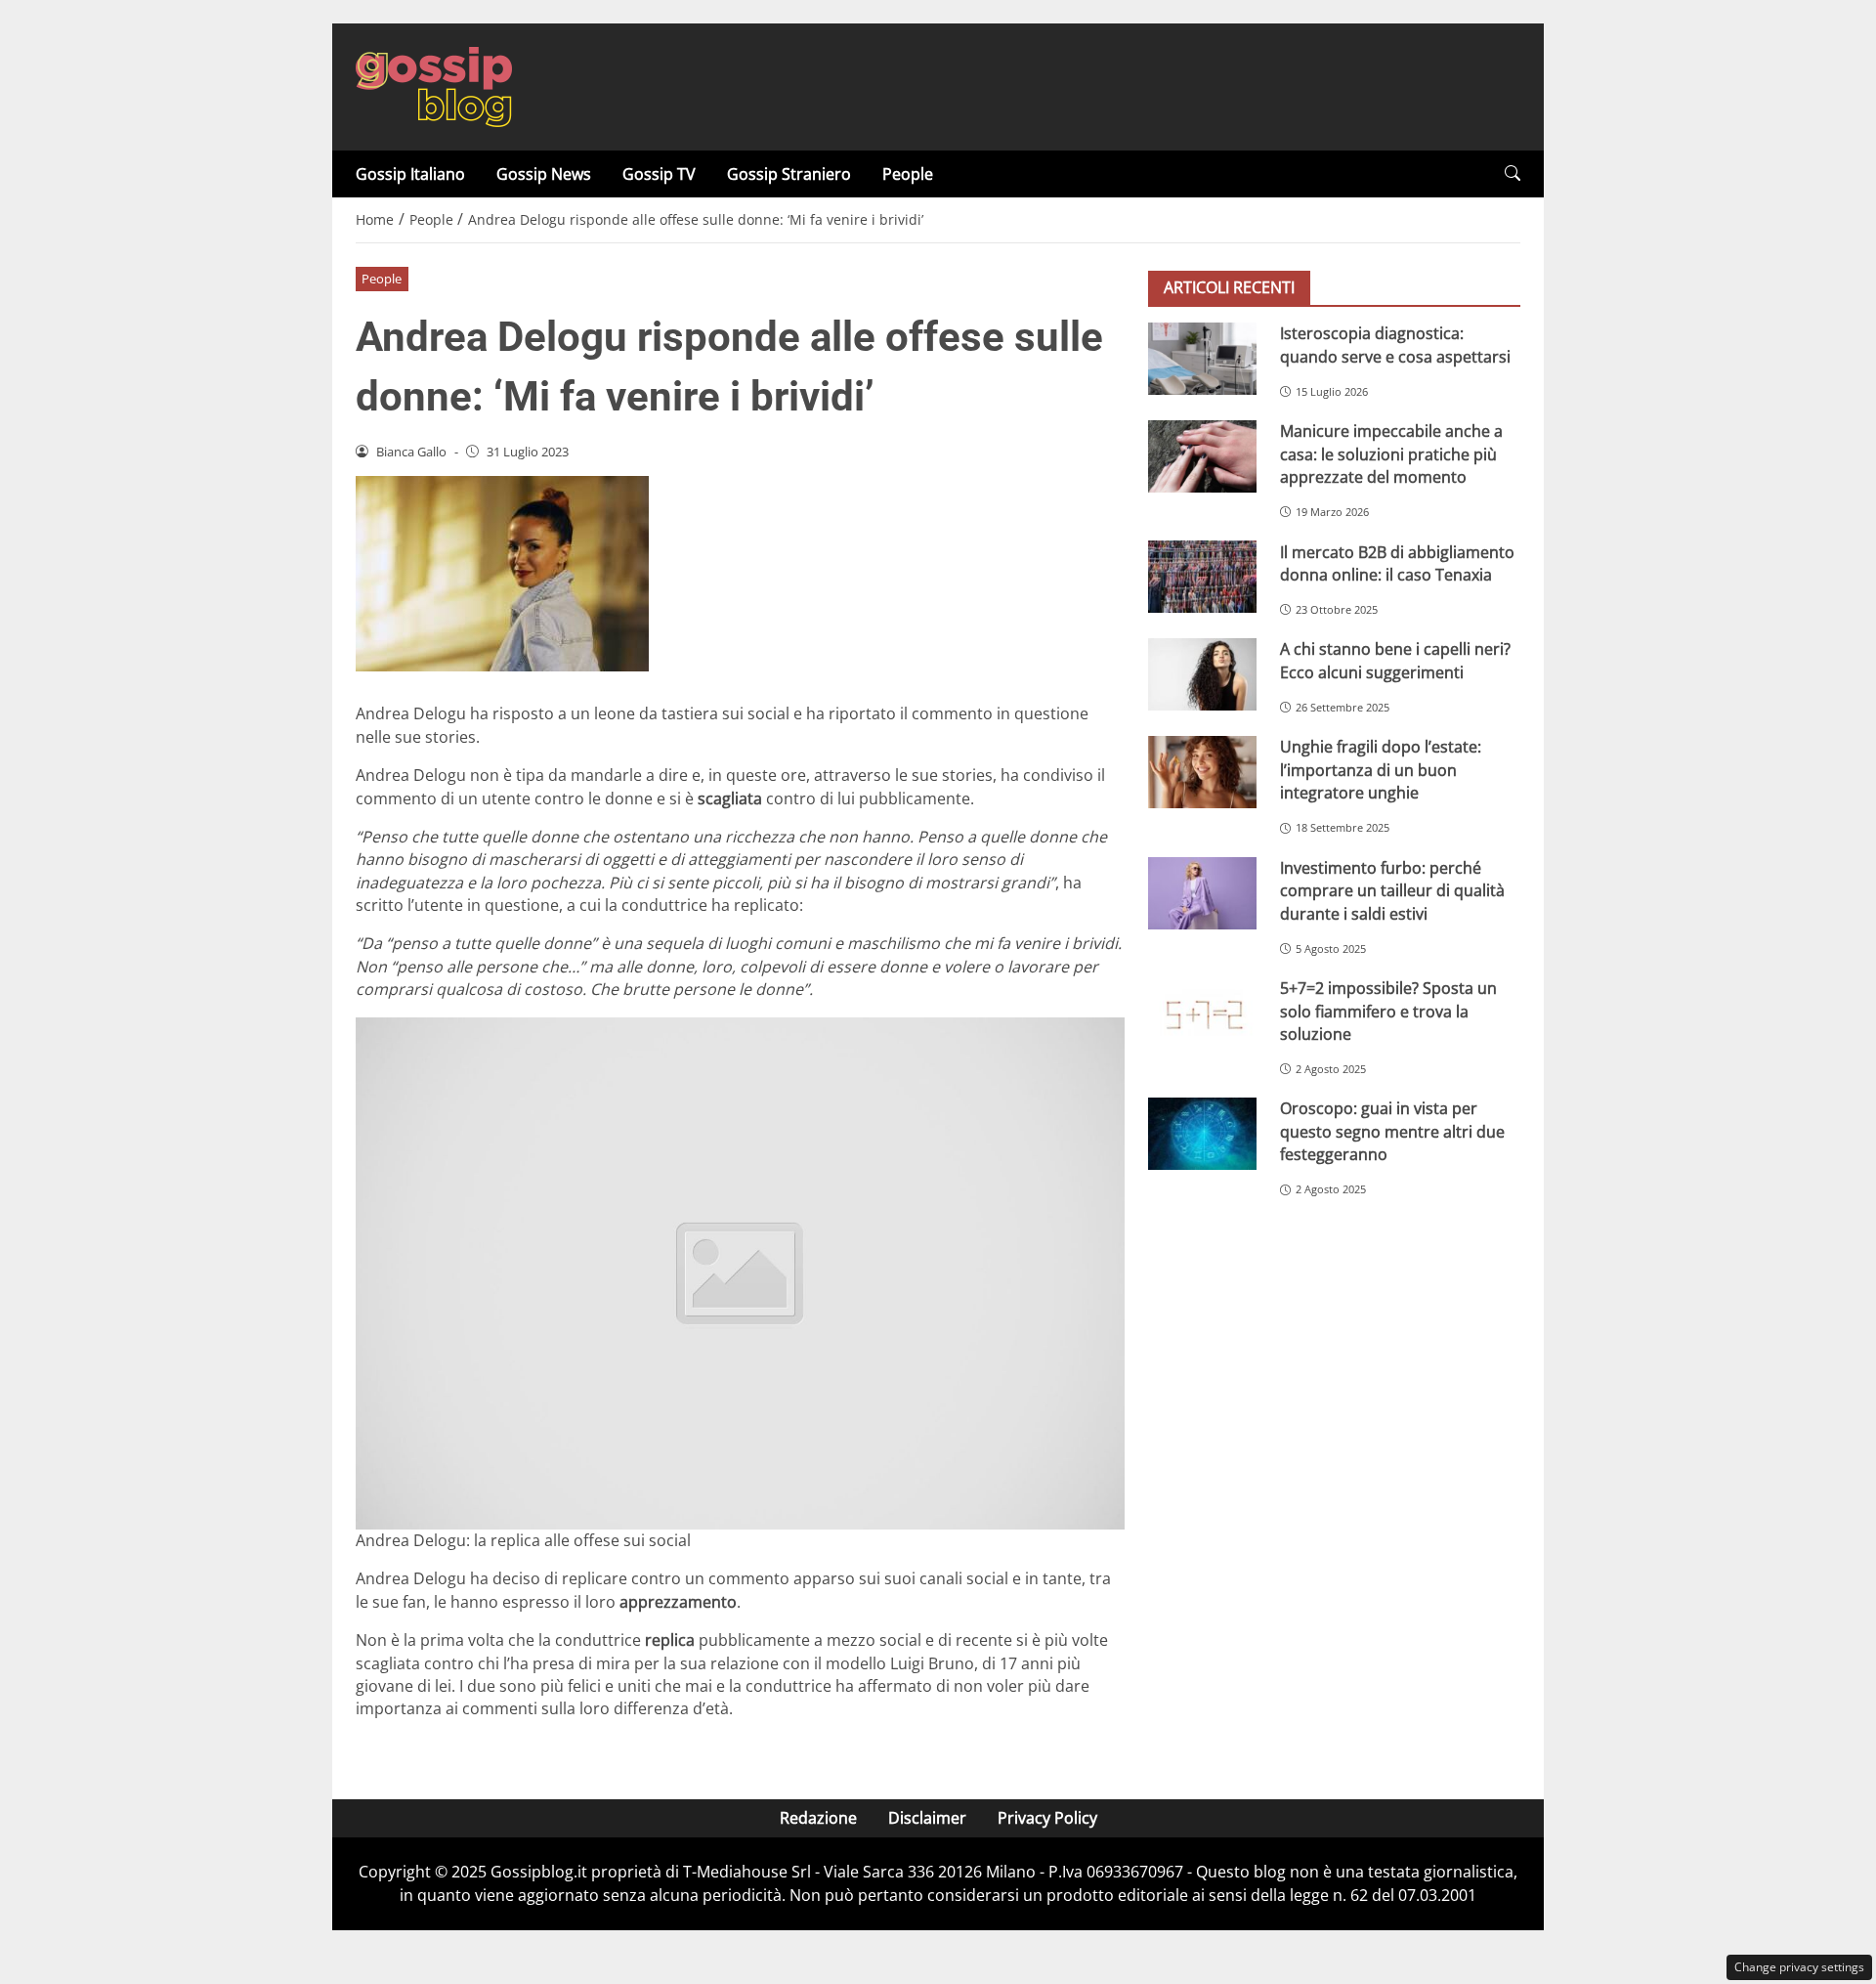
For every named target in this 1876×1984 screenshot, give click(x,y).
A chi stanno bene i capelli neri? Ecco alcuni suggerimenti (1395, 660)
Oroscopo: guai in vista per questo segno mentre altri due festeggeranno (1392, 1131)
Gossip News (544, 174)
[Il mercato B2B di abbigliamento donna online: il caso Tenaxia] (1202, 577)
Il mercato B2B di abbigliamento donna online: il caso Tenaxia (1397, 562)
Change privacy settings (1799, 1967)
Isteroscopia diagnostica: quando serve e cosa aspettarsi (1395, 345)
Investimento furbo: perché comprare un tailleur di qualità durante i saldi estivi (1392, 891)
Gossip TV (659, 174)
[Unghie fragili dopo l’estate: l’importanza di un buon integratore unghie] (1202, 772)
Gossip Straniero (789, 174)
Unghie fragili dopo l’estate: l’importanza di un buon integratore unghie (1381, 770)
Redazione (818, 1818)
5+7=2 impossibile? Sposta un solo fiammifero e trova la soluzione (1388, 1011)
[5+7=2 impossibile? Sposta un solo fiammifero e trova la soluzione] (1202, 1014)
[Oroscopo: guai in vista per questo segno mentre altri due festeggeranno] (1202, 1134)
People (908, 174)
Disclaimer (927, 1818)
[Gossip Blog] (434, 85)
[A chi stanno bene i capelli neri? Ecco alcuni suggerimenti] (1202, 674)
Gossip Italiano (410, 174)
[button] (1513, 173)
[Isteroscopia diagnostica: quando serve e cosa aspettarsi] (1202, 359)
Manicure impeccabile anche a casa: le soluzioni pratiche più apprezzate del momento (1391, 454)
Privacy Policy (1047, 1818)
